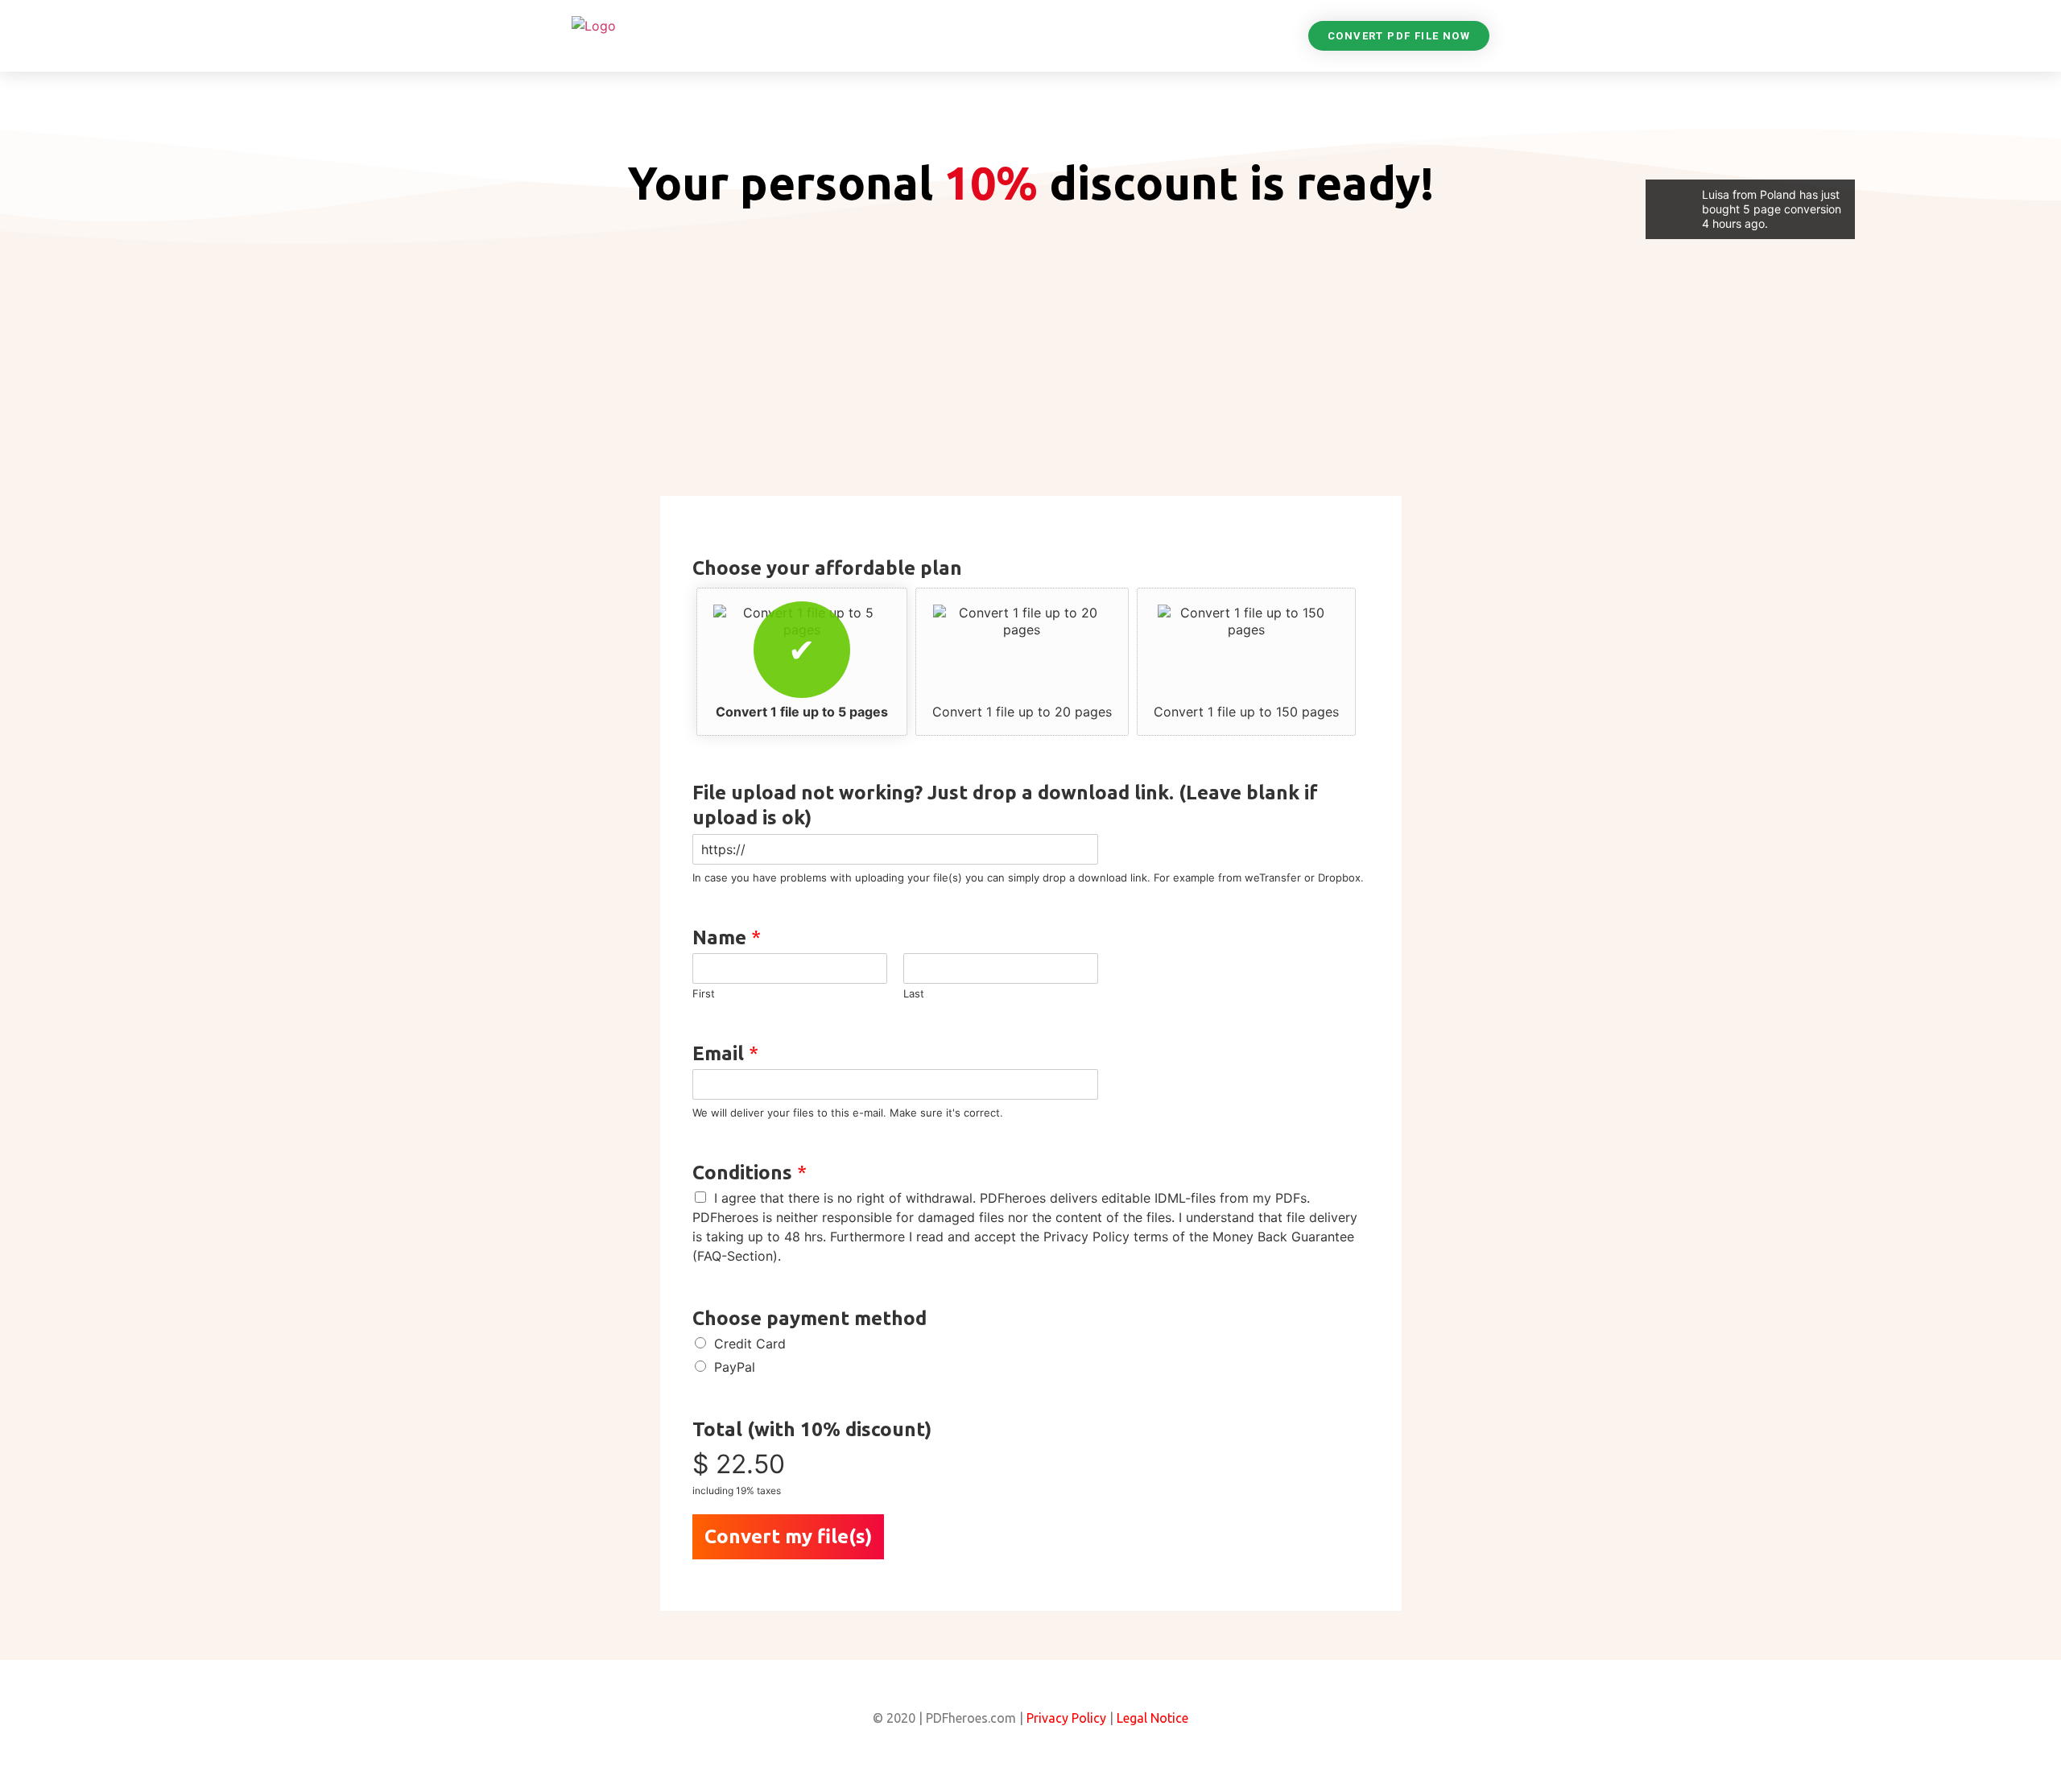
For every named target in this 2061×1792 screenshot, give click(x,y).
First (704, 993)
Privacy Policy (1066, 1718)
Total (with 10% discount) (812, 1429)
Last (914, 993)
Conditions (750, 1173)
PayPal (735, 1367)
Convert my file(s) (788, 1536)
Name (727, 937)
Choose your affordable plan (827, 568)
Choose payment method (810, 1318)
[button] (1399, 36)
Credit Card (750, 1344)
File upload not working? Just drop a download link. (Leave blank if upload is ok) (1005, 805)
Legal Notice (1151, 1718)
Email (725, 1053)
